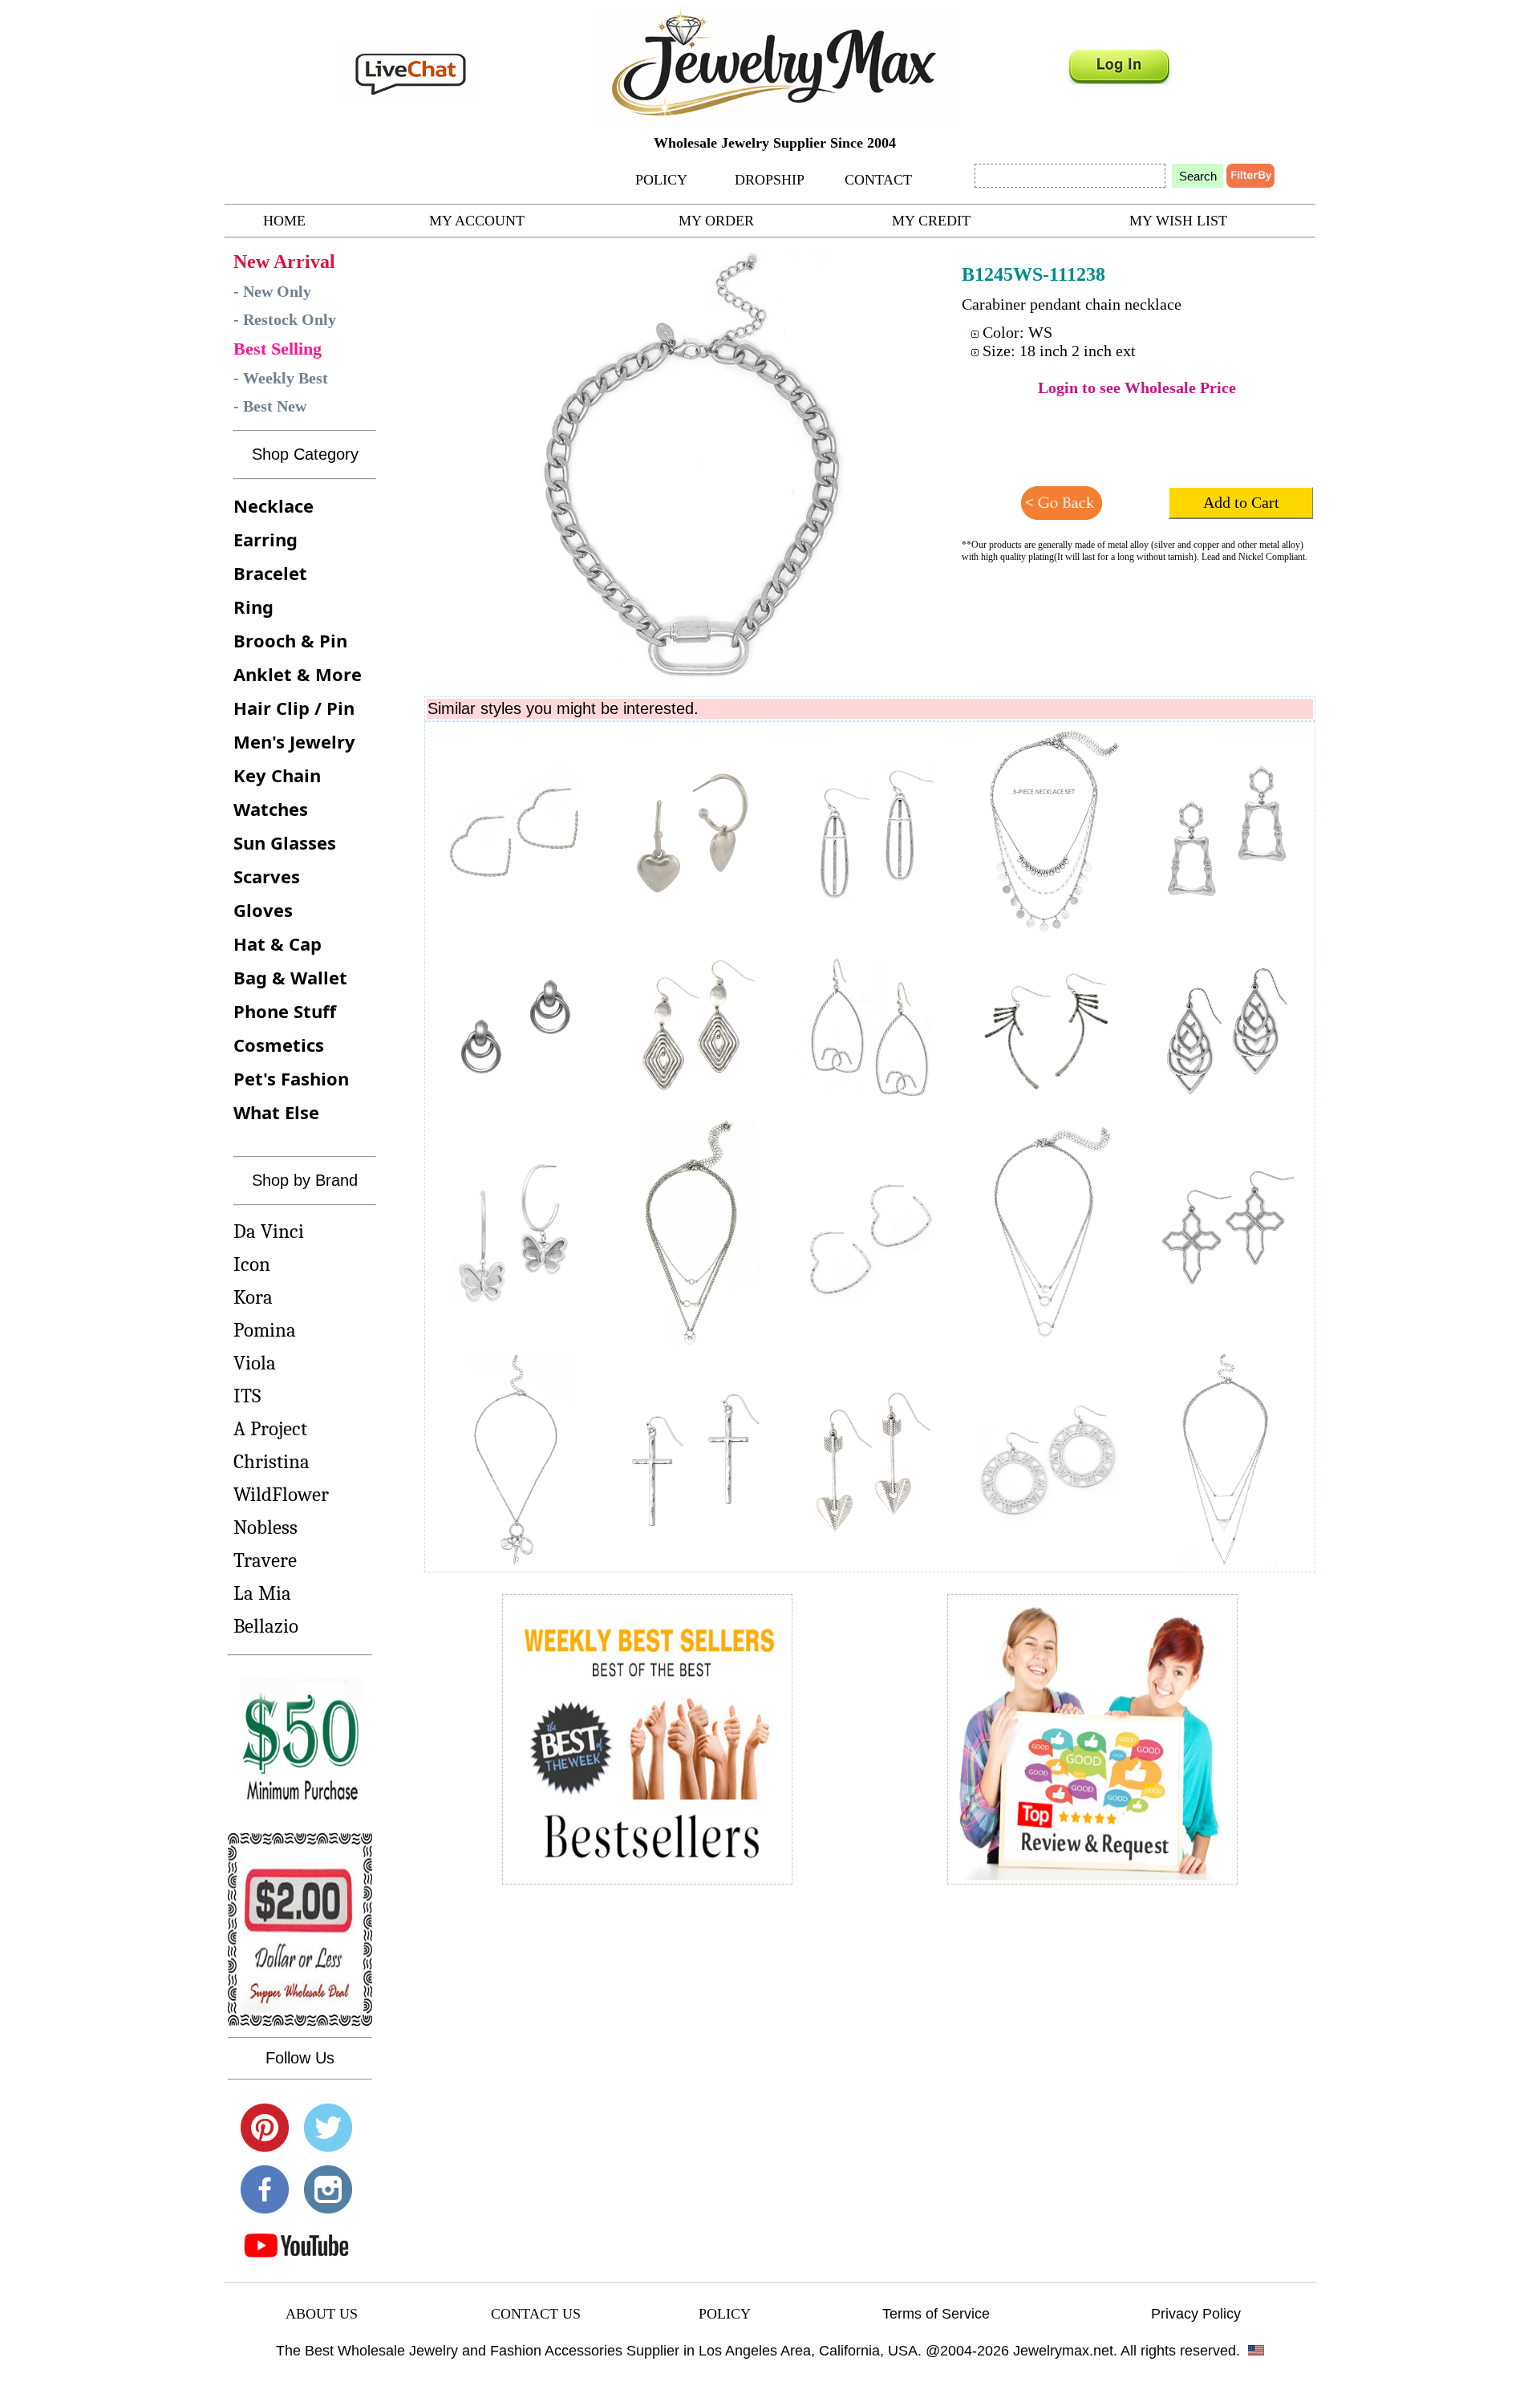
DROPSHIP (770, 180)
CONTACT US (536, 2314)
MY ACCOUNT (477, 221)
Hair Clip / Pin (294, 708)
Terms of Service (936, 2314)
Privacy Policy (1196, 2314)
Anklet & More (298, 674)
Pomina (265, 1330)
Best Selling (278, 349)
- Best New (270, 406)
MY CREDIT (931, 221)
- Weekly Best (281, 378)
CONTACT (878, 180)
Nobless (265, 1527)
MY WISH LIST (1178, 221)
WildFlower (281, 1494)
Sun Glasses (285, 842)
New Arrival (284, 262)
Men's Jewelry (294, 741)
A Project (270, 1428)
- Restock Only (285, 319)
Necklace (274, 505)
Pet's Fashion (291, 1078)
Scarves (267, 876)
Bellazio (266, 1626)
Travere (265, 1560)
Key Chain (277, 775)
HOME (284, 221)
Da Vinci (269, 1231)
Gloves (263, 910)
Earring (265, 539)
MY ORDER (716, 221)
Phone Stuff (285, 1011)
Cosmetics (279, 1045)
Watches (271, 809)
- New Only (272, 291)
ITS (247, 1396)
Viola (255, 1363)
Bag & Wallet (290, 977)
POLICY (661, 180)
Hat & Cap (278, 943)
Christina (272, 1461)
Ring (253, 607)
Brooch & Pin (290, 640)
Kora (253, 1297)
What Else (276, 1112)
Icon (252, 1264)
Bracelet (270, 573)
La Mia (262, 1593)
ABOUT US (322, 2314)
